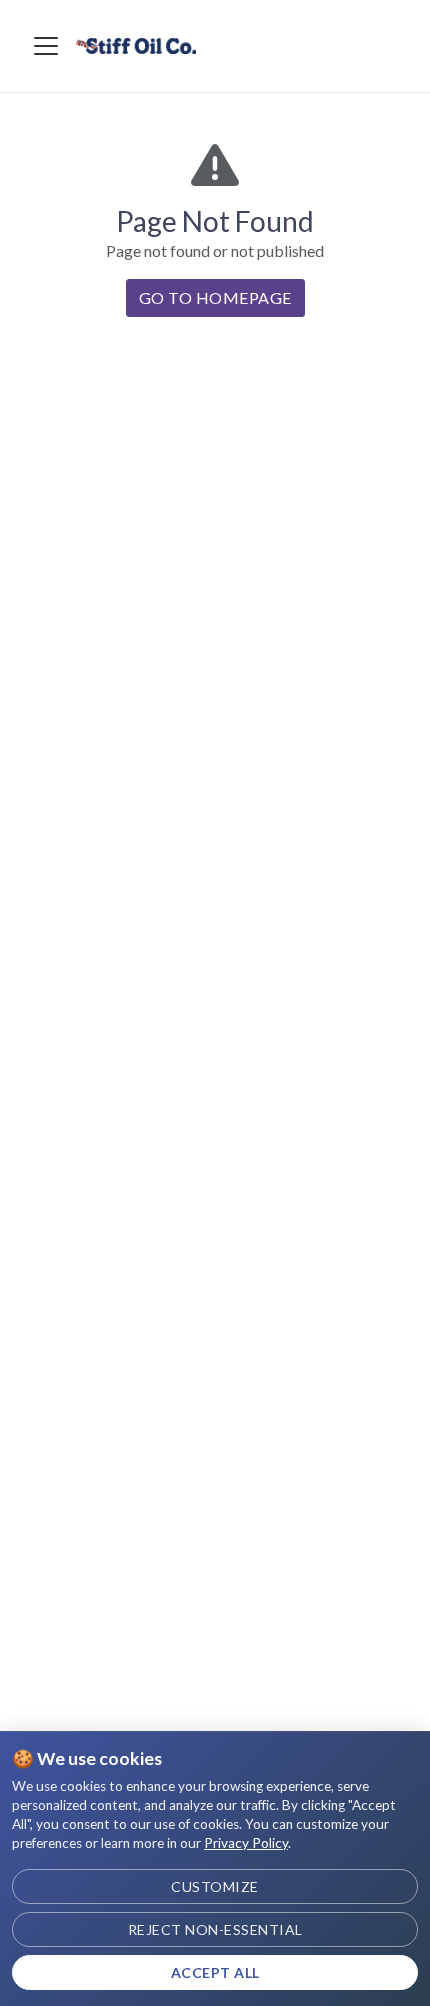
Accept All (215, 1972)
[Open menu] (46, 46)
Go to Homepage (215, 297)
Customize (215, 1886)
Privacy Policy (246, 1843)
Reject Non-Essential (215, 1929)
